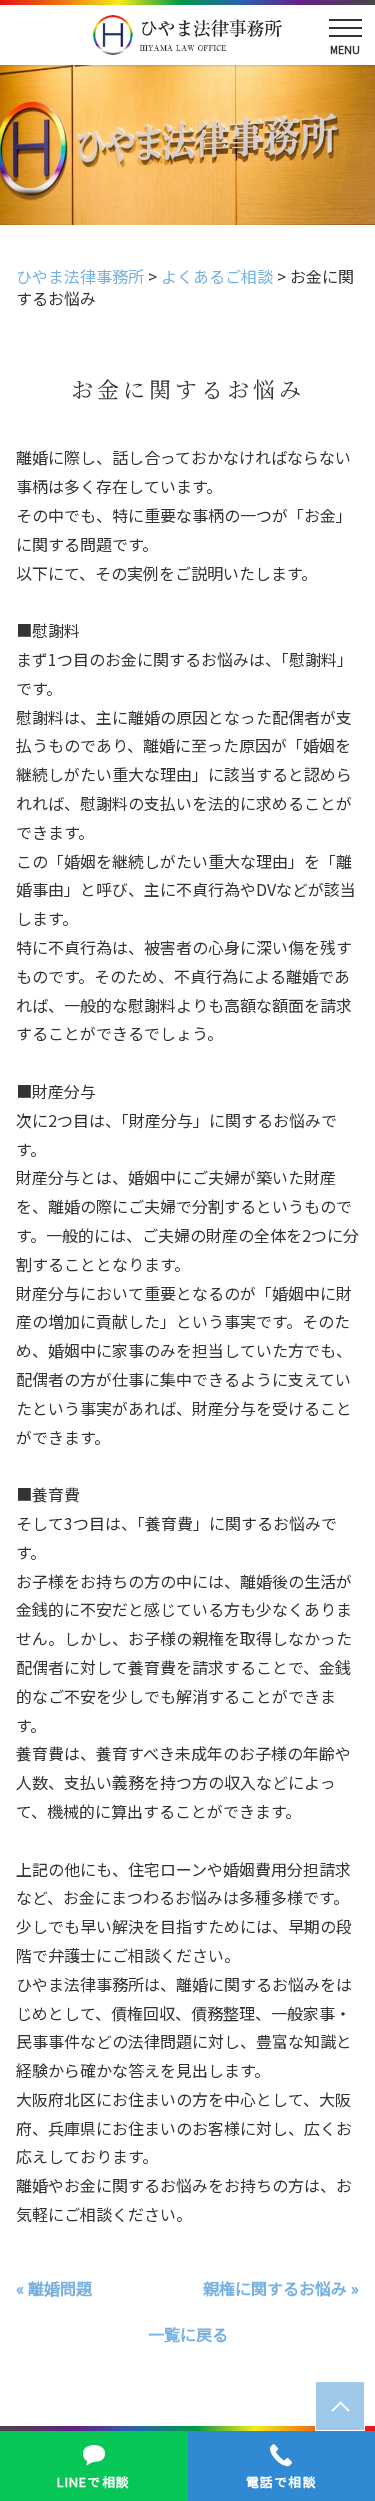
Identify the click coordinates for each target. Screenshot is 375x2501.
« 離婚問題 (54, 2288)
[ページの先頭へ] (340, 2406)
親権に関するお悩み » (281, 2288)
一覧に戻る (188, 2334)
